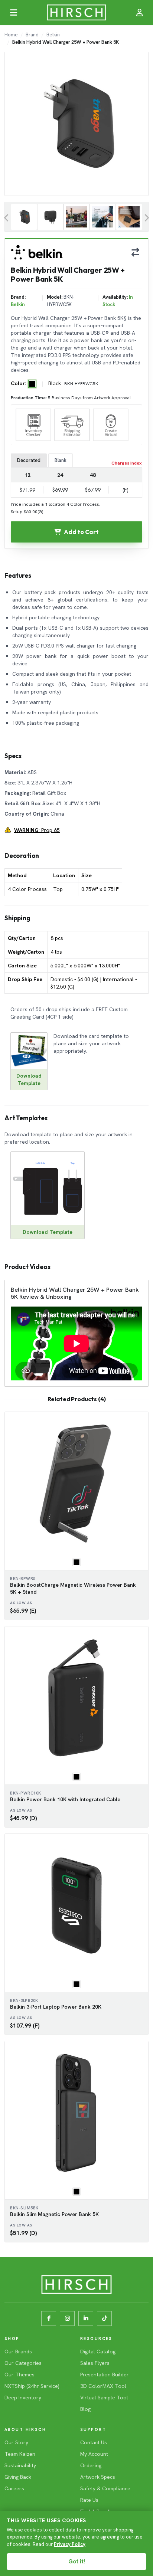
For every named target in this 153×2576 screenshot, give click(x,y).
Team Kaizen (20, 2454)
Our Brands (18, 2351)
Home (11, 35)
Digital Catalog (98, 2351)
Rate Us (89, 2500)
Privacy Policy (70, 2544)
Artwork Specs (98, 2477)
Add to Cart (81, 532)
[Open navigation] (13, 13)
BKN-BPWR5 (23, 1579)
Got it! (77, 2562)
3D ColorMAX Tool (103, 2386)
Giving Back (18, 2477)
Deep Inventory (23, 2398)
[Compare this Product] (135, 252)
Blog (85, 2409)
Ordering (91, 2465)
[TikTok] (104, 2318)
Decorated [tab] (29, 460)
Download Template (48, 1232)
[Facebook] (49, 2318)
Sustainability (20, 2465)
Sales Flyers (95, 2363)
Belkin (53, 35)
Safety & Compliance (105, 2488)
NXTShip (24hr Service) (32, 2386)
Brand (32, 35)
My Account (94, 2454)
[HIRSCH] (76, 13)
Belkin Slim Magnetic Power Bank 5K (54, 2214)
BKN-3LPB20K (24, 2000)
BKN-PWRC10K (26, 1793)
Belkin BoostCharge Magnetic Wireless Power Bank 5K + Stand (73, 1588)
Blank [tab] (61, 460)
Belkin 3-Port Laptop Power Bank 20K (56, 2007)
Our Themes (19, 2375)
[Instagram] (67, 2318)
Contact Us (94, 2442)
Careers (14, 2488)
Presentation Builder (105, 2375)
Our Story (16, 2442)
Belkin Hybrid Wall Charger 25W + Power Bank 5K (66, 42)
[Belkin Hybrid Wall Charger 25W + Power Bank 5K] (24, 217)
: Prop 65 (37, 830)
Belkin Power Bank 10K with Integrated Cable (65, 1799)
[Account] (140, 13)
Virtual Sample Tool (104, 2398)
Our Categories (23, 2363)
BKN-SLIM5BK (24, 2208)
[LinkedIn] (86, 2318)
